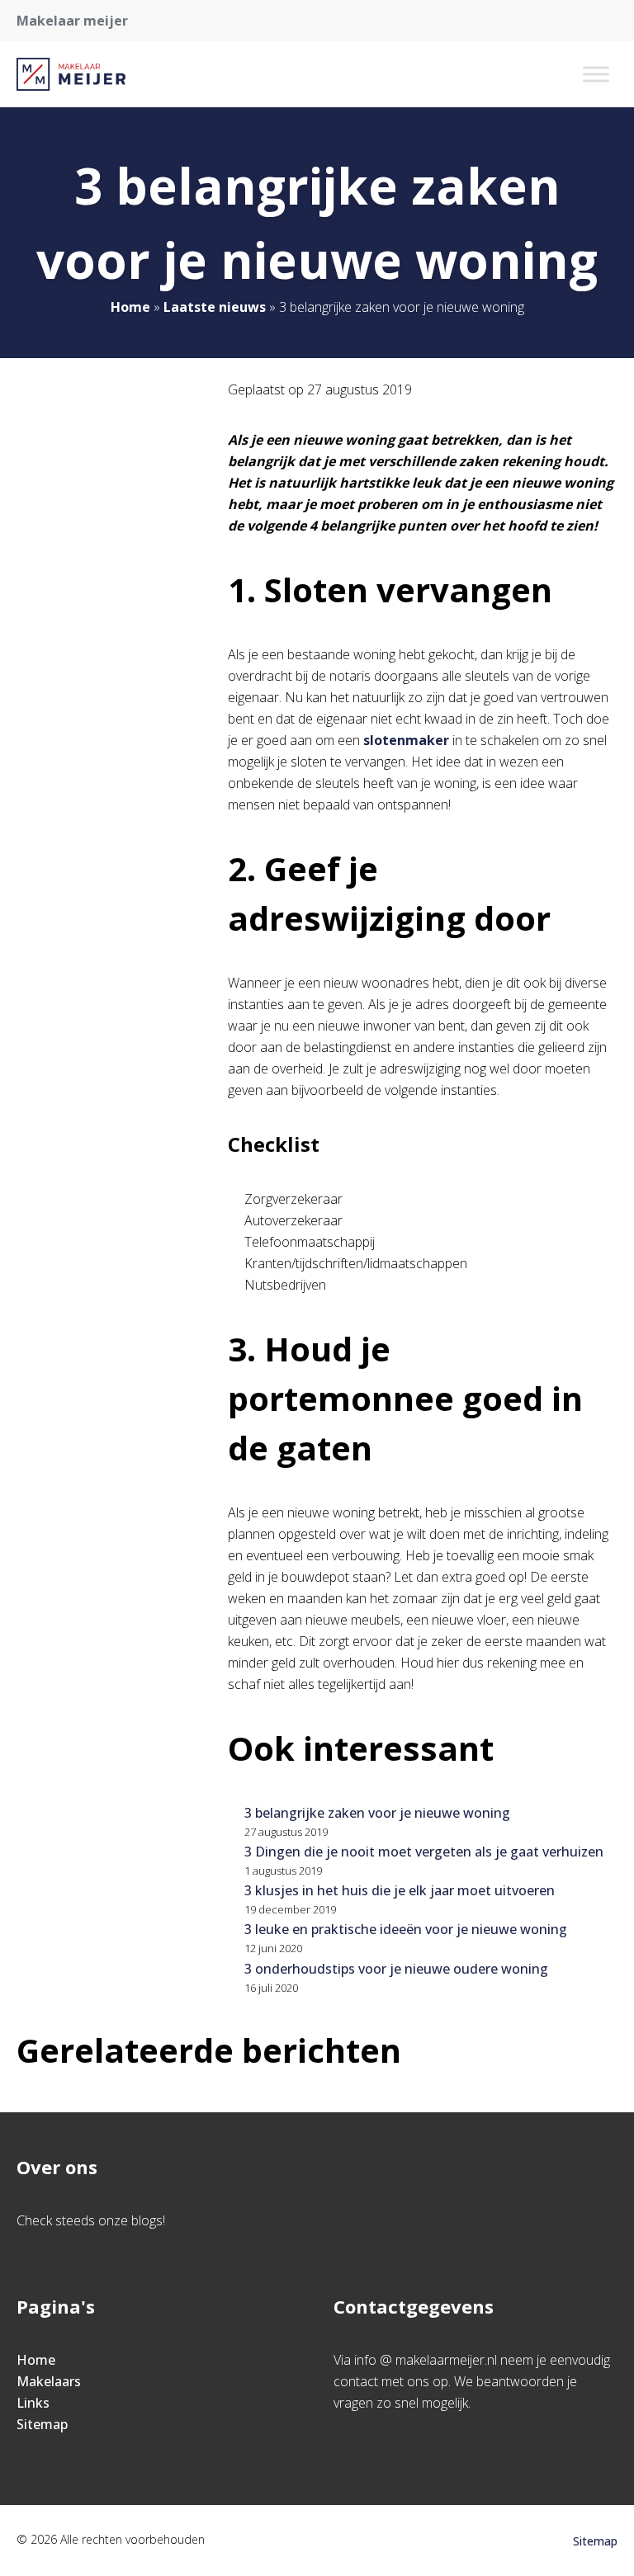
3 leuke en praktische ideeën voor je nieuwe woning (406, 1929)
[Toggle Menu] (596, 74)
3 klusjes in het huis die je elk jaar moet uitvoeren (400, 1890)
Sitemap (42, 2424)
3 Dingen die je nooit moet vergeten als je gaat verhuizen (424, 1852)
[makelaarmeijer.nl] (71, 74)
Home (130, 307)
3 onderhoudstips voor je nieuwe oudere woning (396, 1969)
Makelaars (49, 2381)
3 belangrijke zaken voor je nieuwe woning (377, 1813)
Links (33, 2403)
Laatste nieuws (215, 307)
